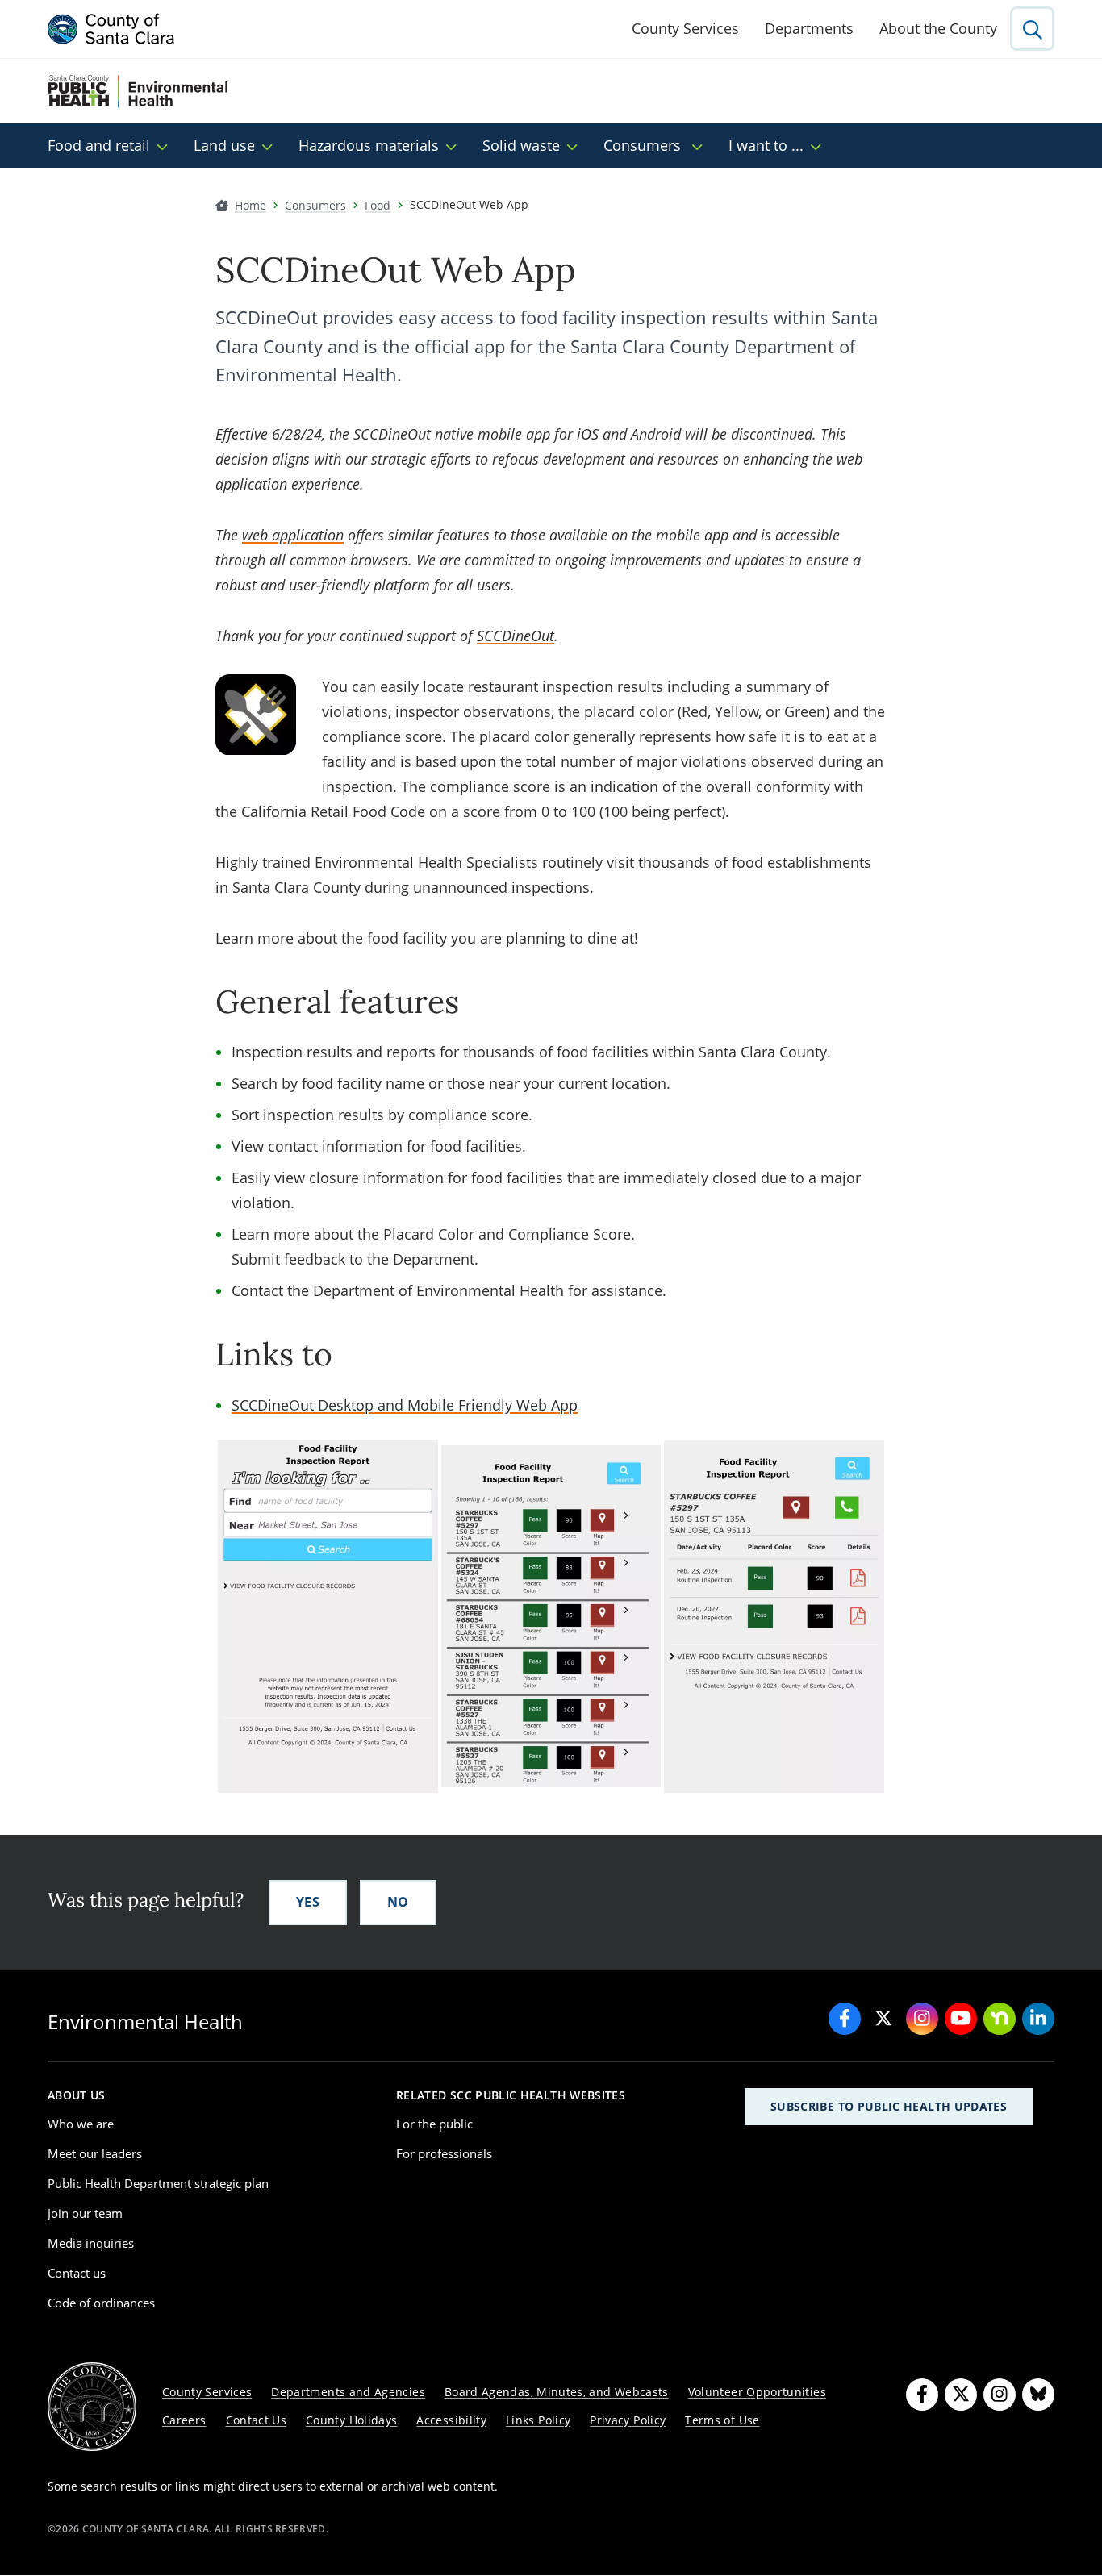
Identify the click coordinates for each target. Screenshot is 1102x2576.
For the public (434, 2124)
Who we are (81, 2124)
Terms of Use (722, 2420)
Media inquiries (91, 2243)
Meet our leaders (95, 2153)
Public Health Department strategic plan (158, 2183)
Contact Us (257, 2420)
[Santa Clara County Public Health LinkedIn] (1038, 2019)
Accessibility (451, 2420)
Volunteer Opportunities (757, 2392)
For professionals (444, 2153)
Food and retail (99, 145)
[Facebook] (922, 2395)
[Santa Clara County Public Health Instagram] (922, 2019)
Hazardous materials (369, 145)
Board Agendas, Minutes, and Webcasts (557, 2392)
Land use (224, 145)
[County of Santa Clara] (111, 29)
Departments (809, 28)
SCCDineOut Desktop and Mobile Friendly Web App (405, 1405)
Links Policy (538, 2420)
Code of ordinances (101, 2303)
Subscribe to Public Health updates (889, 2106)
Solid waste (521, 145)
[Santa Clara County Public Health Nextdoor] (1000, 2019)
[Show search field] (1032, 29)
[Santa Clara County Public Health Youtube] (961, 2019)
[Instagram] (1000, 2395)
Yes (308, 1902)
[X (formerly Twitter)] (961, 2395)
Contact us (77, 2273)
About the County (938, 28)
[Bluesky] (1038, 2395)
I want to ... (766, 145)
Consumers (644, 145)
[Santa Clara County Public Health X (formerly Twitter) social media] (883, 2019)
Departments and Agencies (348, 2392)
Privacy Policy (628, 2420)
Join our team (85, 2213)
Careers (184, 2420)
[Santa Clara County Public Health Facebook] (845, 2019)
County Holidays (351, 2420)
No (398, 1902)
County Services (685, 28)
